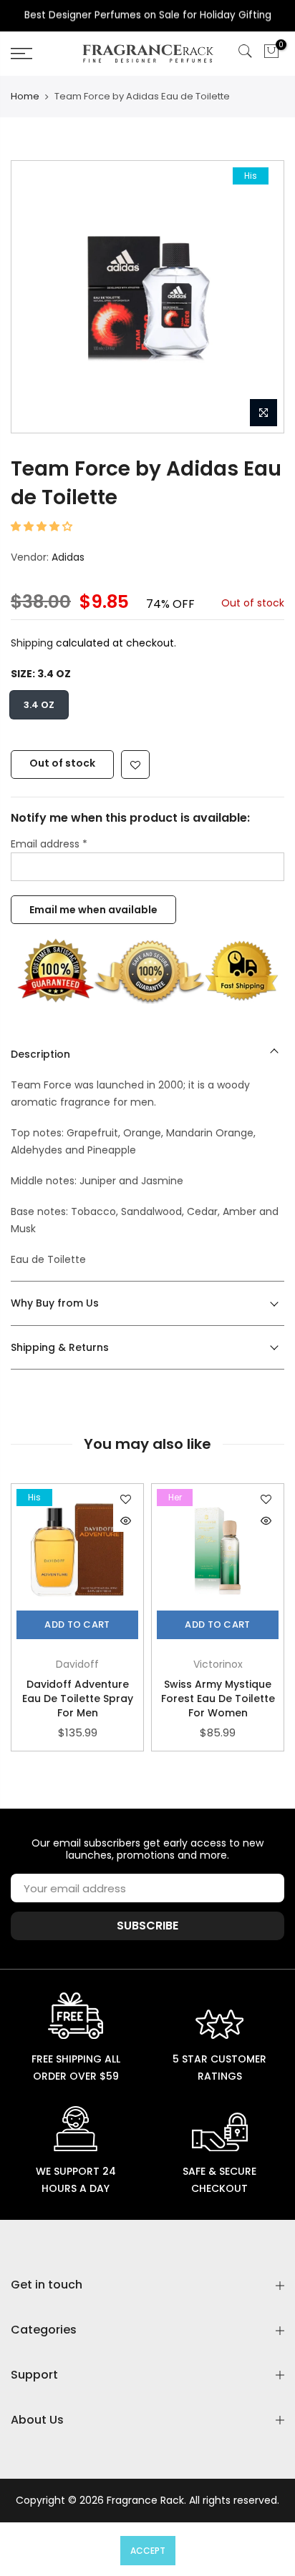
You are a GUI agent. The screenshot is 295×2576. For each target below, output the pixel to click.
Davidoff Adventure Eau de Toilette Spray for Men (78, 1699)
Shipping (32, 643)
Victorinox (218, 1664)
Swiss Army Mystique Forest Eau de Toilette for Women (218, 1699)
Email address (49, 843)
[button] (43, 526)
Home (25, 96)
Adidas (68, 556)
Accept (148, 2551)
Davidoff (77, 1664)
